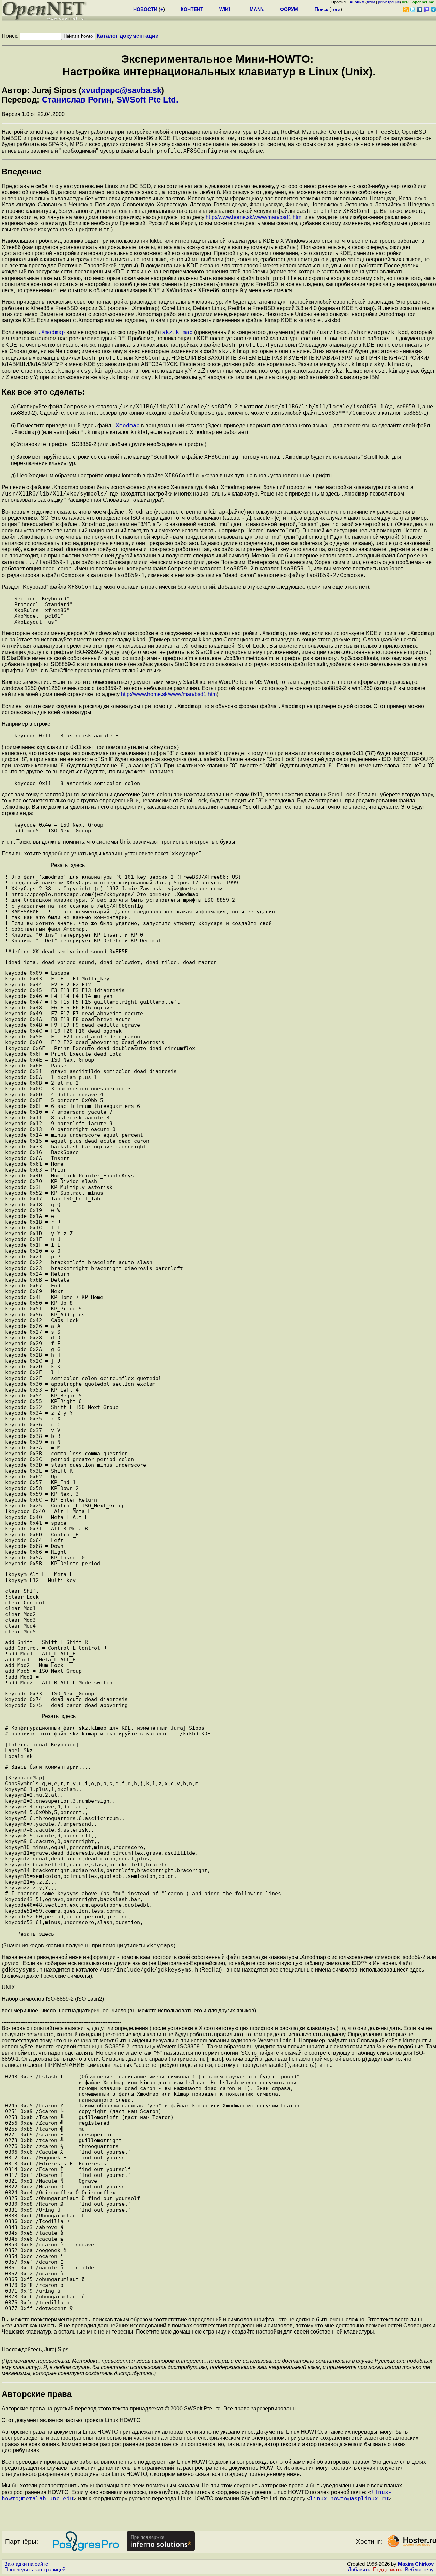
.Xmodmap (51, 332)
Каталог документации (128, 36)
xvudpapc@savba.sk (121, 90)
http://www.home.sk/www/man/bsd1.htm (254, 217)
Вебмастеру (419, 2570)
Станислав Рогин (77, 100)
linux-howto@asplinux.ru (349, 2499)
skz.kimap (177, 332)
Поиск (321, 9)
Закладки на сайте (26, 2564)
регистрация (389, 2)
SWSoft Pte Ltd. (147, 100)
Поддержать (388, 2570)
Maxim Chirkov (416, 2564)
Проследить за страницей (35, 2570)
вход (371, 2)
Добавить (359, 2570)
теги (336, 9)
